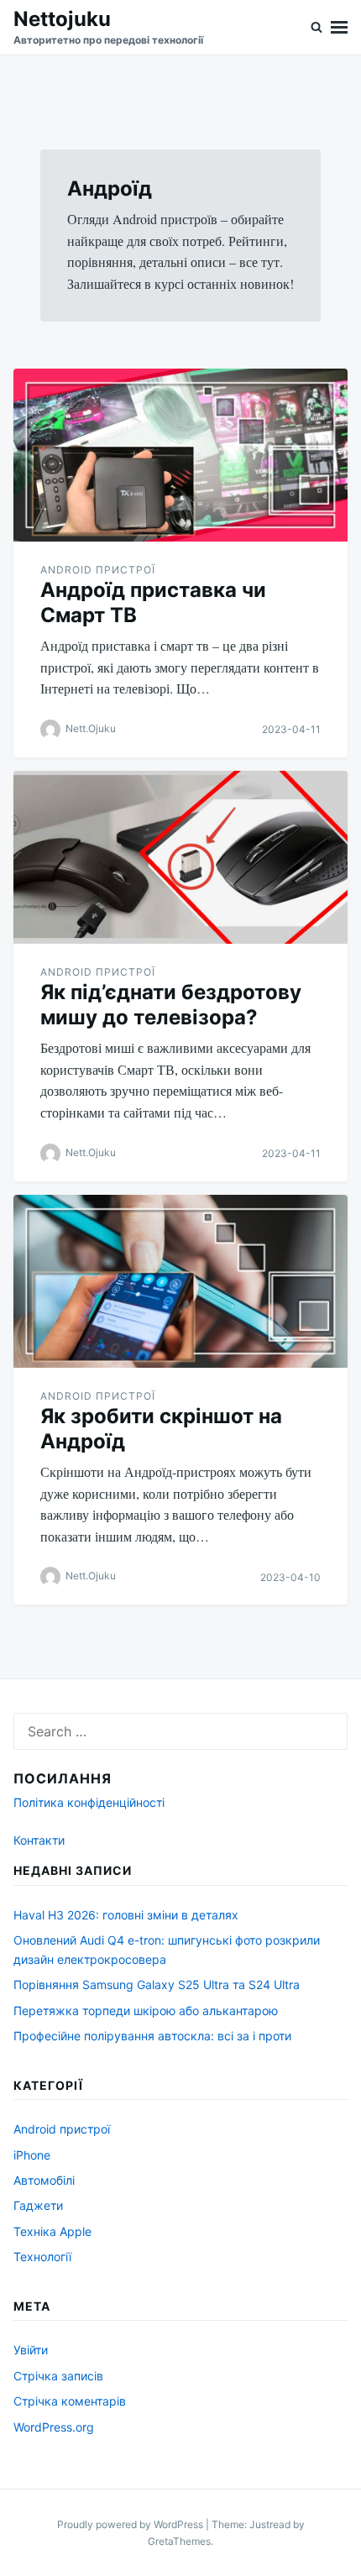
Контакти (39, 1840)
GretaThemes (179, 2541)
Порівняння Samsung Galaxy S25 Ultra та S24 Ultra (157, 1984)
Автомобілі (44, 2180)
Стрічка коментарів (70, 2401)
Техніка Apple (52, 2231)
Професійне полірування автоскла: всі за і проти (152, 2036)
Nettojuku (62, 19)
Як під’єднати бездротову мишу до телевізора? (171, 1005)
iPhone (32, 2155)
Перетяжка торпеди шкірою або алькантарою (146, 2011)
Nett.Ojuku (91, 728)
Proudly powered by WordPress (131, 2524)
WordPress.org (54, 2427)
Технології (42, 2257)
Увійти (31, 2350)
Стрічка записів (58, 2376)
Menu (339, 27)
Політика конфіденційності (89, 1802)
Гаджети (38, 2205)
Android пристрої (98, 570)
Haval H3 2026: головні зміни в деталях (126, 1915)
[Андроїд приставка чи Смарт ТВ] (180, 455)
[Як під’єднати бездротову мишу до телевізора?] (180, 857)
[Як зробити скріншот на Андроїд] (180, 1281)
